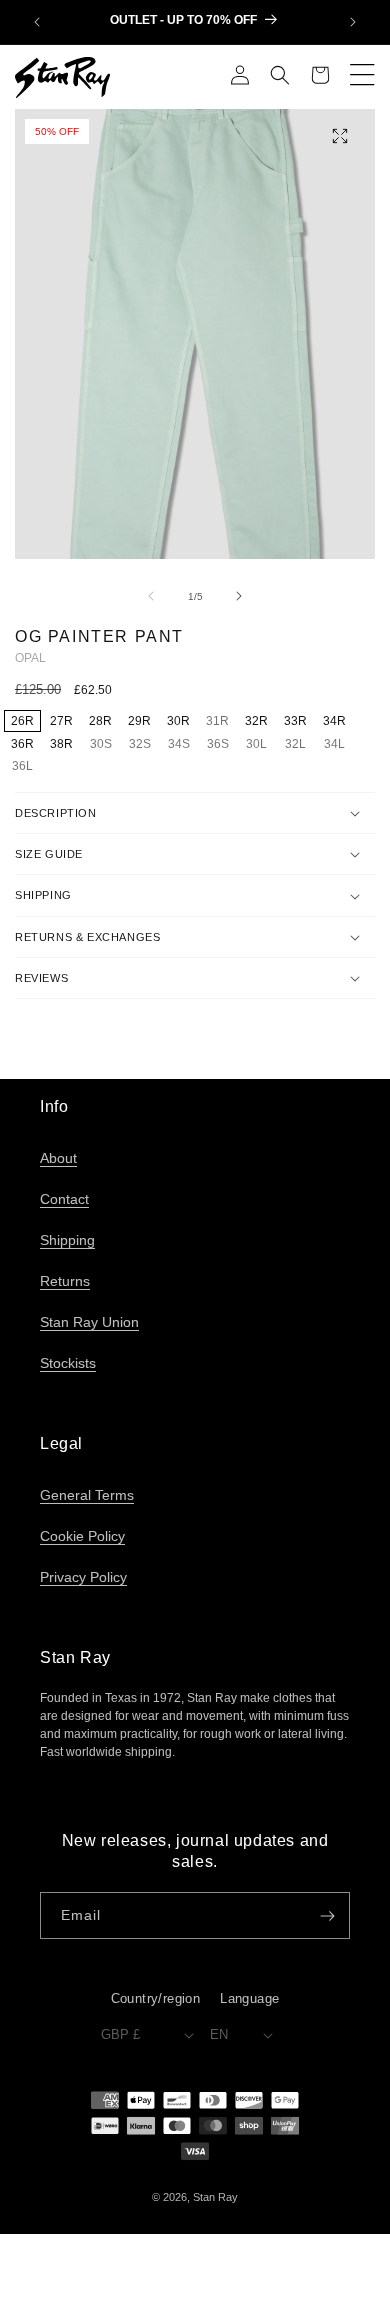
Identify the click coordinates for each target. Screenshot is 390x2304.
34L (338, 745)
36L (26, 767)
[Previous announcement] (37, 22)
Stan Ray (215, 2197)
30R (178, 721)
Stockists (68, 1363)
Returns (65, 1281)
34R (334, 721)
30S (104, 745)
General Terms (87, 1495)
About (58, 1158)
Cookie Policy (82, 1536)
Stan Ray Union (89, 1322)
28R (100, 721)
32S (143, 745)
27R (61, 721)
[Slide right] (239, 596)
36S (221, 745)
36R (22, 744)
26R (22, 721)
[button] (280, 77)
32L (299, 745)
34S (182, 745)
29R (139, 721)
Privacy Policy (83, 1577)
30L (260, 745)
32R (256, 721)
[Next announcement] (353, 22)
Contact (64, 1199)
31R (220, 722)
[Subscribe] (327, 1915)
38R (61, 744)
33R (295, 721)
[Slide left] (151, 596)
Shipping (67, 1240)
